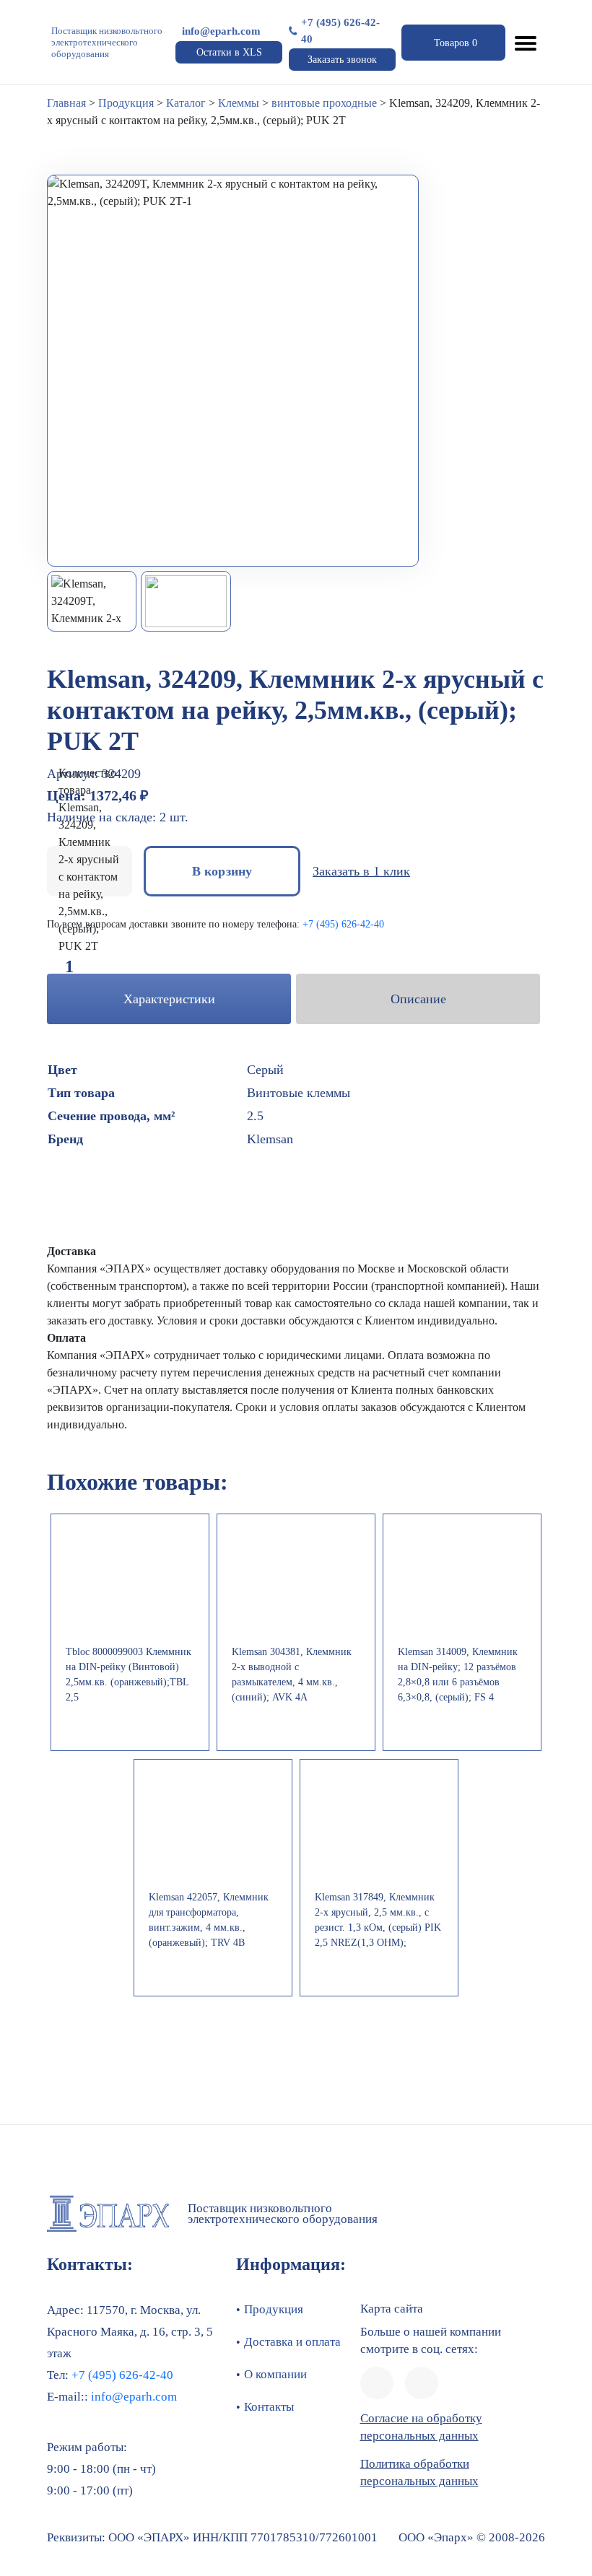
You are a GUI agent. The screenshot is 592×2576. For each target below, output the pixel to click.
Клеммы (239, 103)
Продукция (126, 103)
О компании (275, 2374)
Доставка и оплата (292, 2342)
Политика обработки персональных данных (419, 2472)
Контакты (269, 2407)
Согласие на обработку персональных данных (421, 2427)
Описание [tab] (418, 999)
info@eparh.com (221, 31)
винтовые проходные (324, 103)
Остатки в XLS (229, 52)
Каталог (186, 103)
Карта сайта (392, 2309)
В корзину (222, 871)
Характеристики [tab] (169, 999)
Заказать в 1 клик (361, 871)
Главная (66, 103)
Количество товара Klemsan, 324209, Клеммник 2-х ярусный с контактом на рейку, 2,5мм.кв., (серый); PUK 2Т (89, 859)
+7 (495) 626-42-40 (340, 31)
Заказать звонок (342, 60)
